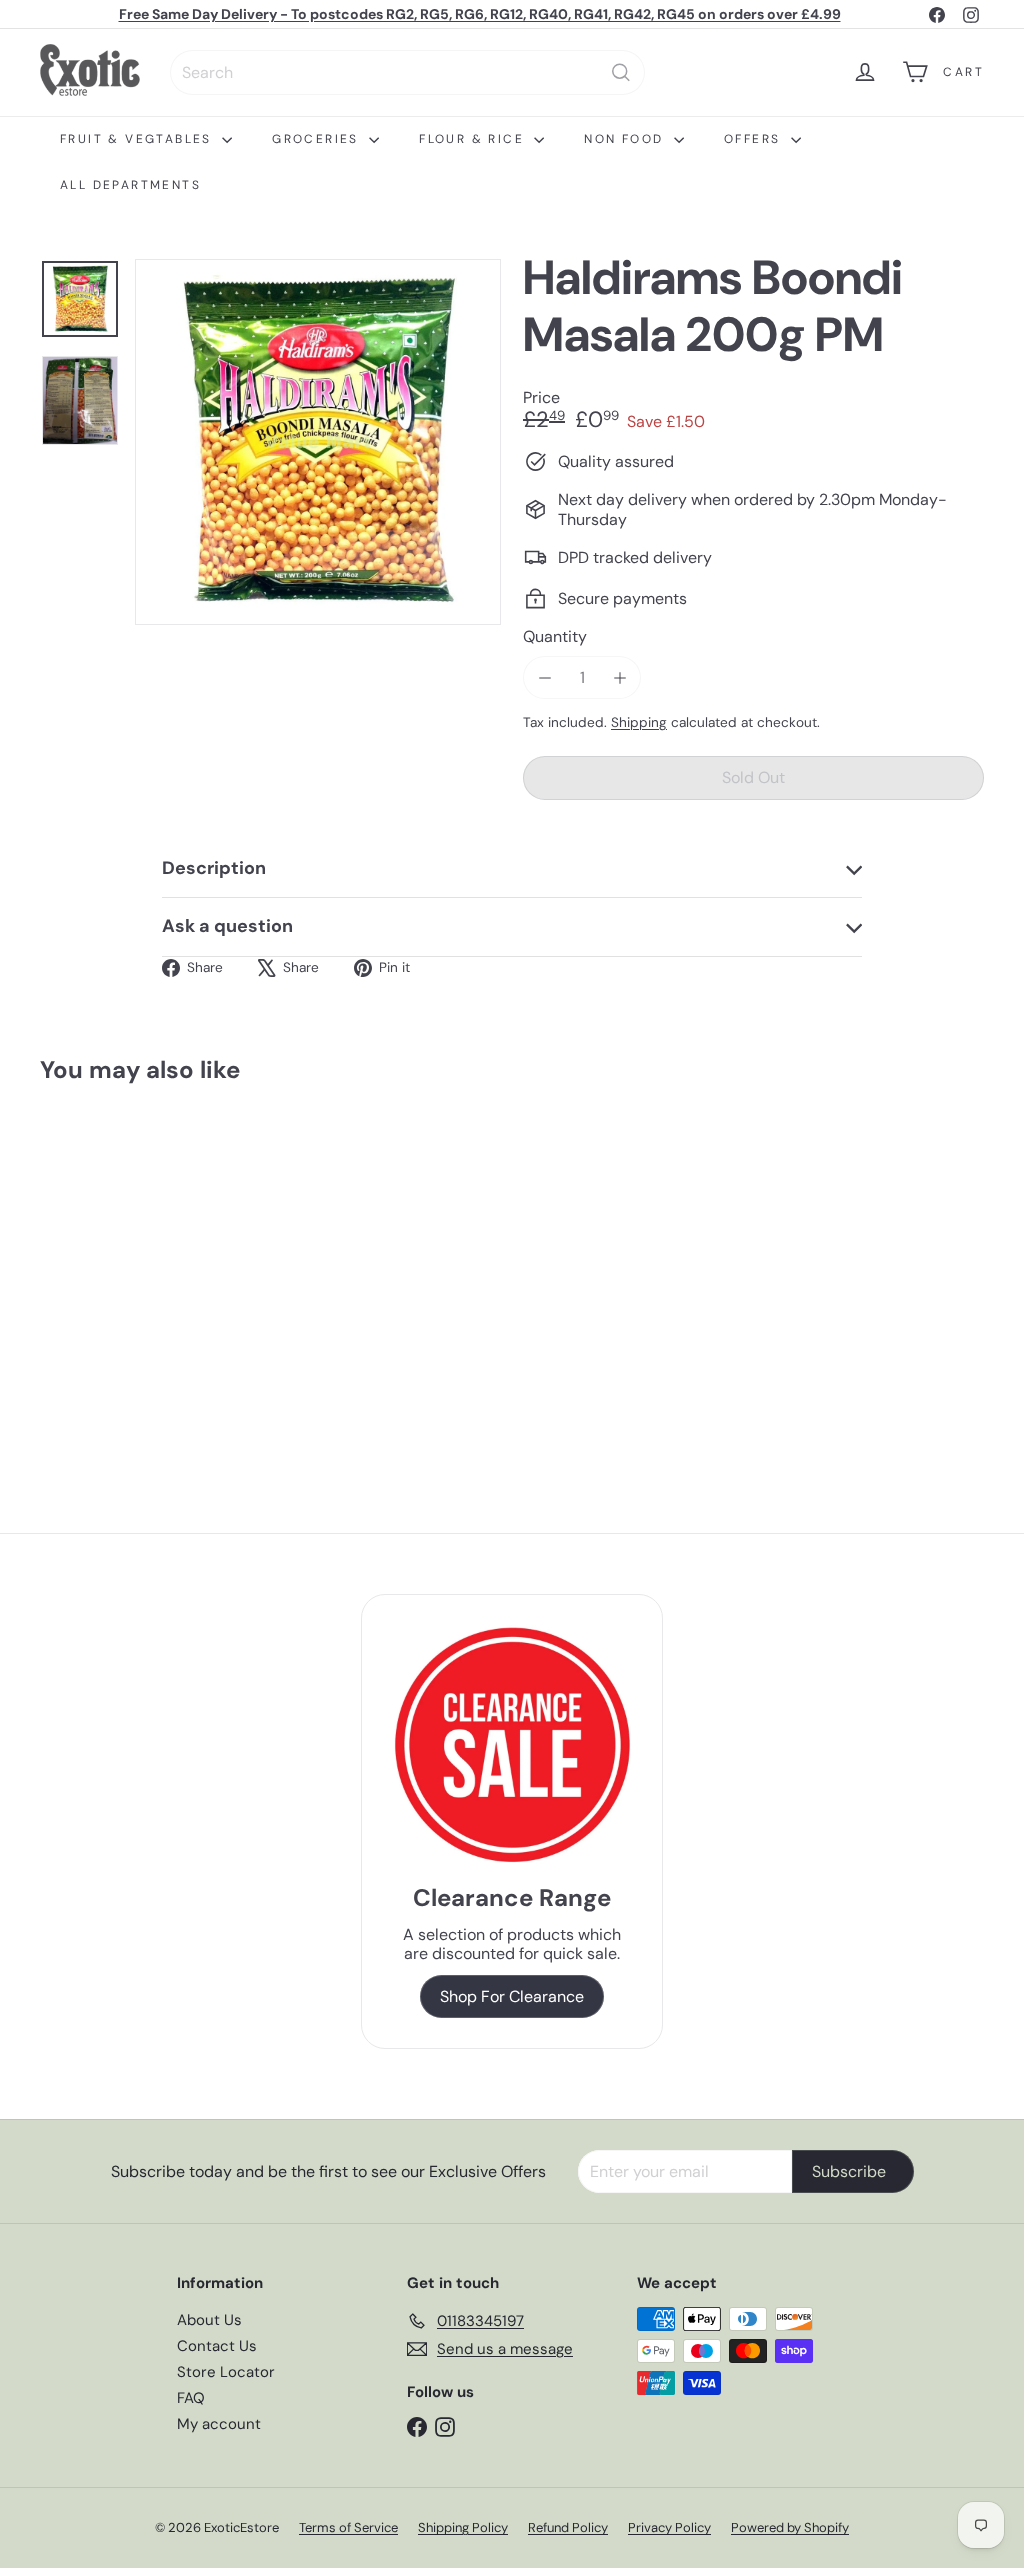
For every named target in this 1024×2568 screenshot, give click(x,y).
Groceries (318, 139)
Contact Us (217, 2346)
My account (219, 2424)
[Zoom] (318, 442)
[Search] (621, 72)
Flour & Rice (474, 139)
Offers (755, 139)
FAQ (191, 2398)
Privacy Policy (669, 2527)
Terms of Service (348, 2527)
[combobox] (407, 72)
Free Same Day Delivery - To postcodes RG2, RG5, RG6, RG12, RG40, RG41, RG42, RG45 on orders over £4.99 (480, 14)
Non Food (626, 139)
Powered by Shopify (790, 2527)
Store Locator (226, 2372)
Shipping (639, 722)
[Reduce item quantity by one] (544, 677)
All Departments (130, 185)
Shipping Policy (463, 2527)
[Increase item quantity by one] (619, 677)
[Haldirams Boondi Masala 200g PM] (110, 1264)
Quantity (555, 636)
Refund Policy (568, 2527)
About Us (209, 2320)
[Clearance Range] (511, 1744)
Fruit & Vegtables (138, 139)
